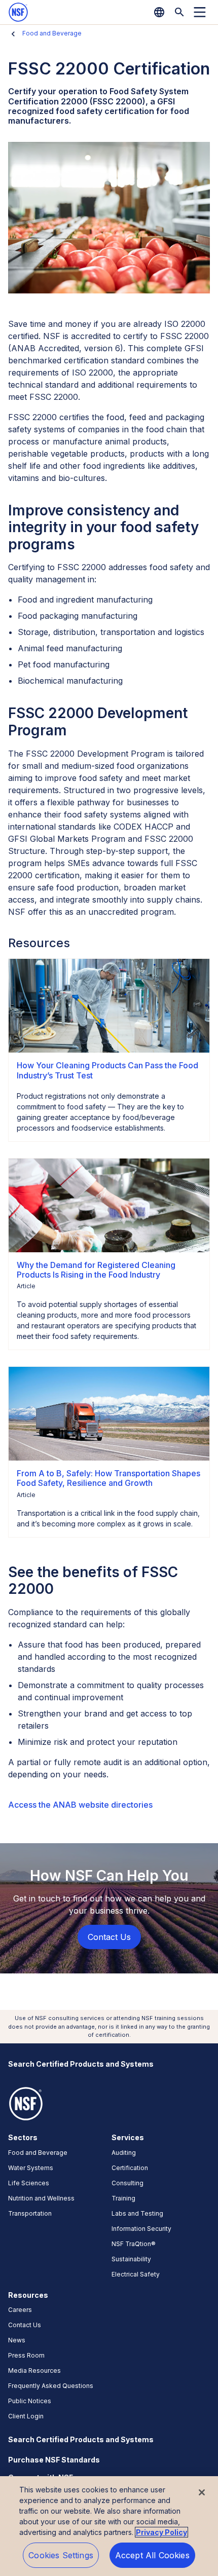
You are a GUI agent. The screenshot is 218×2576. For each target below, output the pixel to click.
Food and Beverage (52, 33)
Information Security (141, 2229)
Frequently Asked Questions (51, 2386)
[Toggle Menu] (200, 12)
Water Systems (31, 2168)
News (17, 2340)
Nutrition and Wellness (41, 2198)
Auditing (124, 2153)
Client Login (26, 2416)
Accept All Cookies (152, 2555)
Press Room (26, 2355)
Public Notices (30, 2401)
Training (123, 2198)
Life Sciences (29, 2183)
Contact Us (25, 2325)
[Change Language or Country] (159, 12)
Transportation (30, 2213)
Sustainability (131, 2259)
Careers (20, 2310)
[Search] (179, 12)
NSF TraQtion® (134, 2244)
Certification (130, 2168)
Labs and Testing (137, 2213)
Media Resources (34, 2370)
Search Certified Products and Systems (81, 2064)
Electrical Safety (136, 2274)
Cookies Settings (61, 2555)
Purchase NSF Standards (54, 2460)
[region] (109, 2526)
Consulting (128, 2183)
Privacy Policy (161, 2532)
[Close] (202, 2492)
